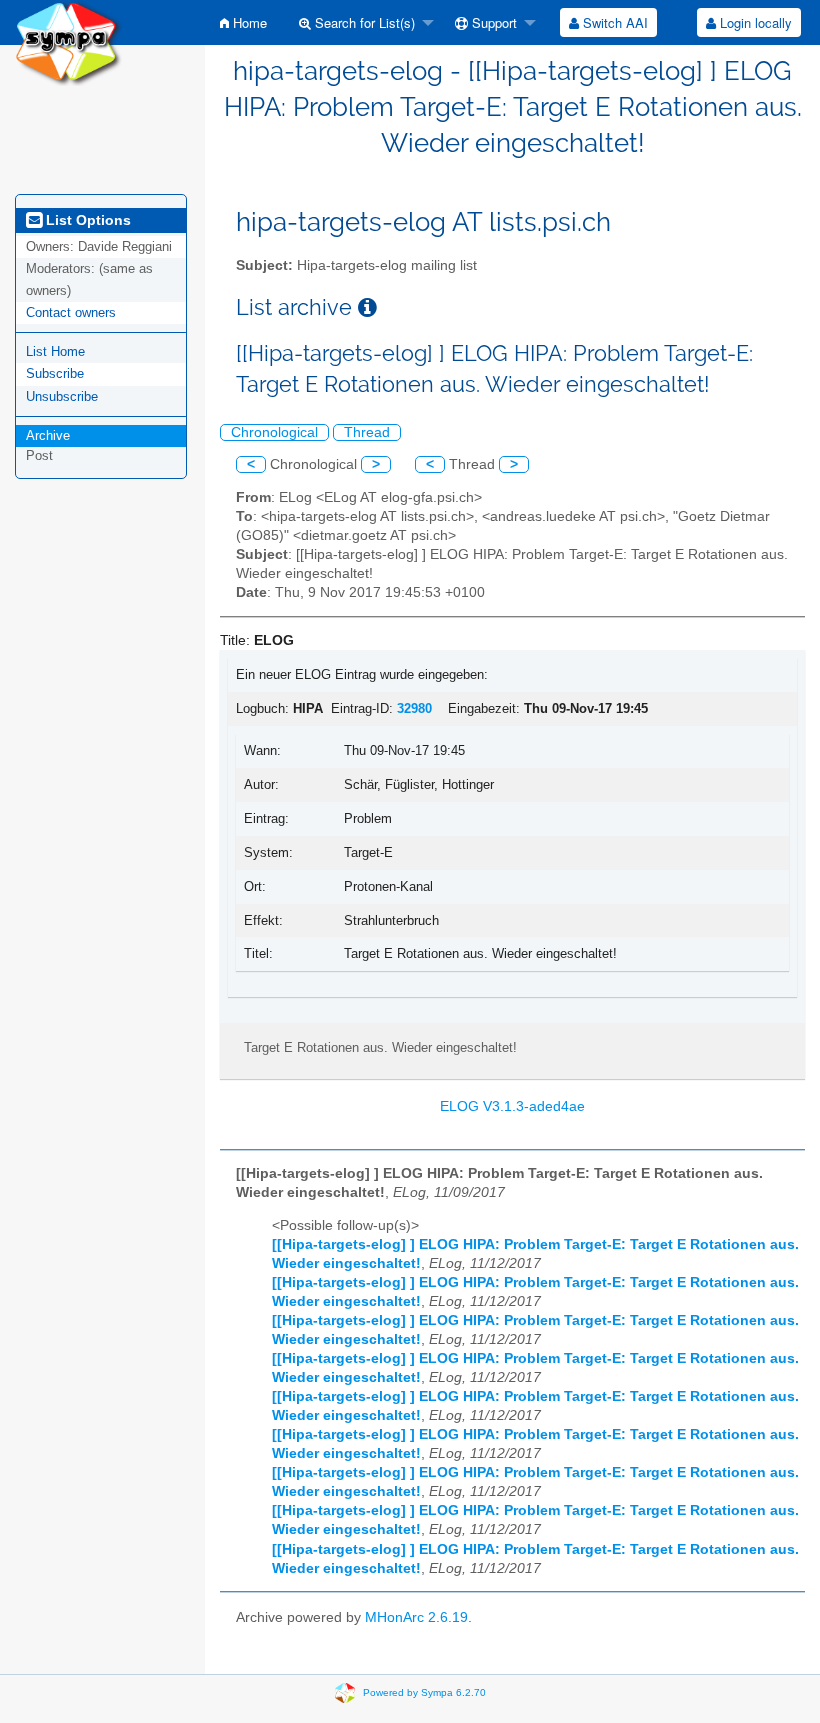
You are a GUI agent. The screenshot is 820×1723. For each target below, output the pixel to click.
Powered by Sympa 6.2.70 (424, 1692)
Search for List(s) (363, 22)
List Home (55, 351)
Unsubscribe (62, 396)
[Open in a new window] (367, 307)
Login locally (754, 22)
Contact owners (71, 312)
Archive (48, 435)
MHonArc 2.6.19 (416, 1617)
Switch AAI (613, 22)
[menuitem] (243, 22)
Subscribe (55, 373)
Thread (367, 432)
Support (492, 22)
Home (248, 22)
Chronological (274, 432)
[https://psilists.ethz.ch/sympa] (68, 41)
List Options (86, 220)
